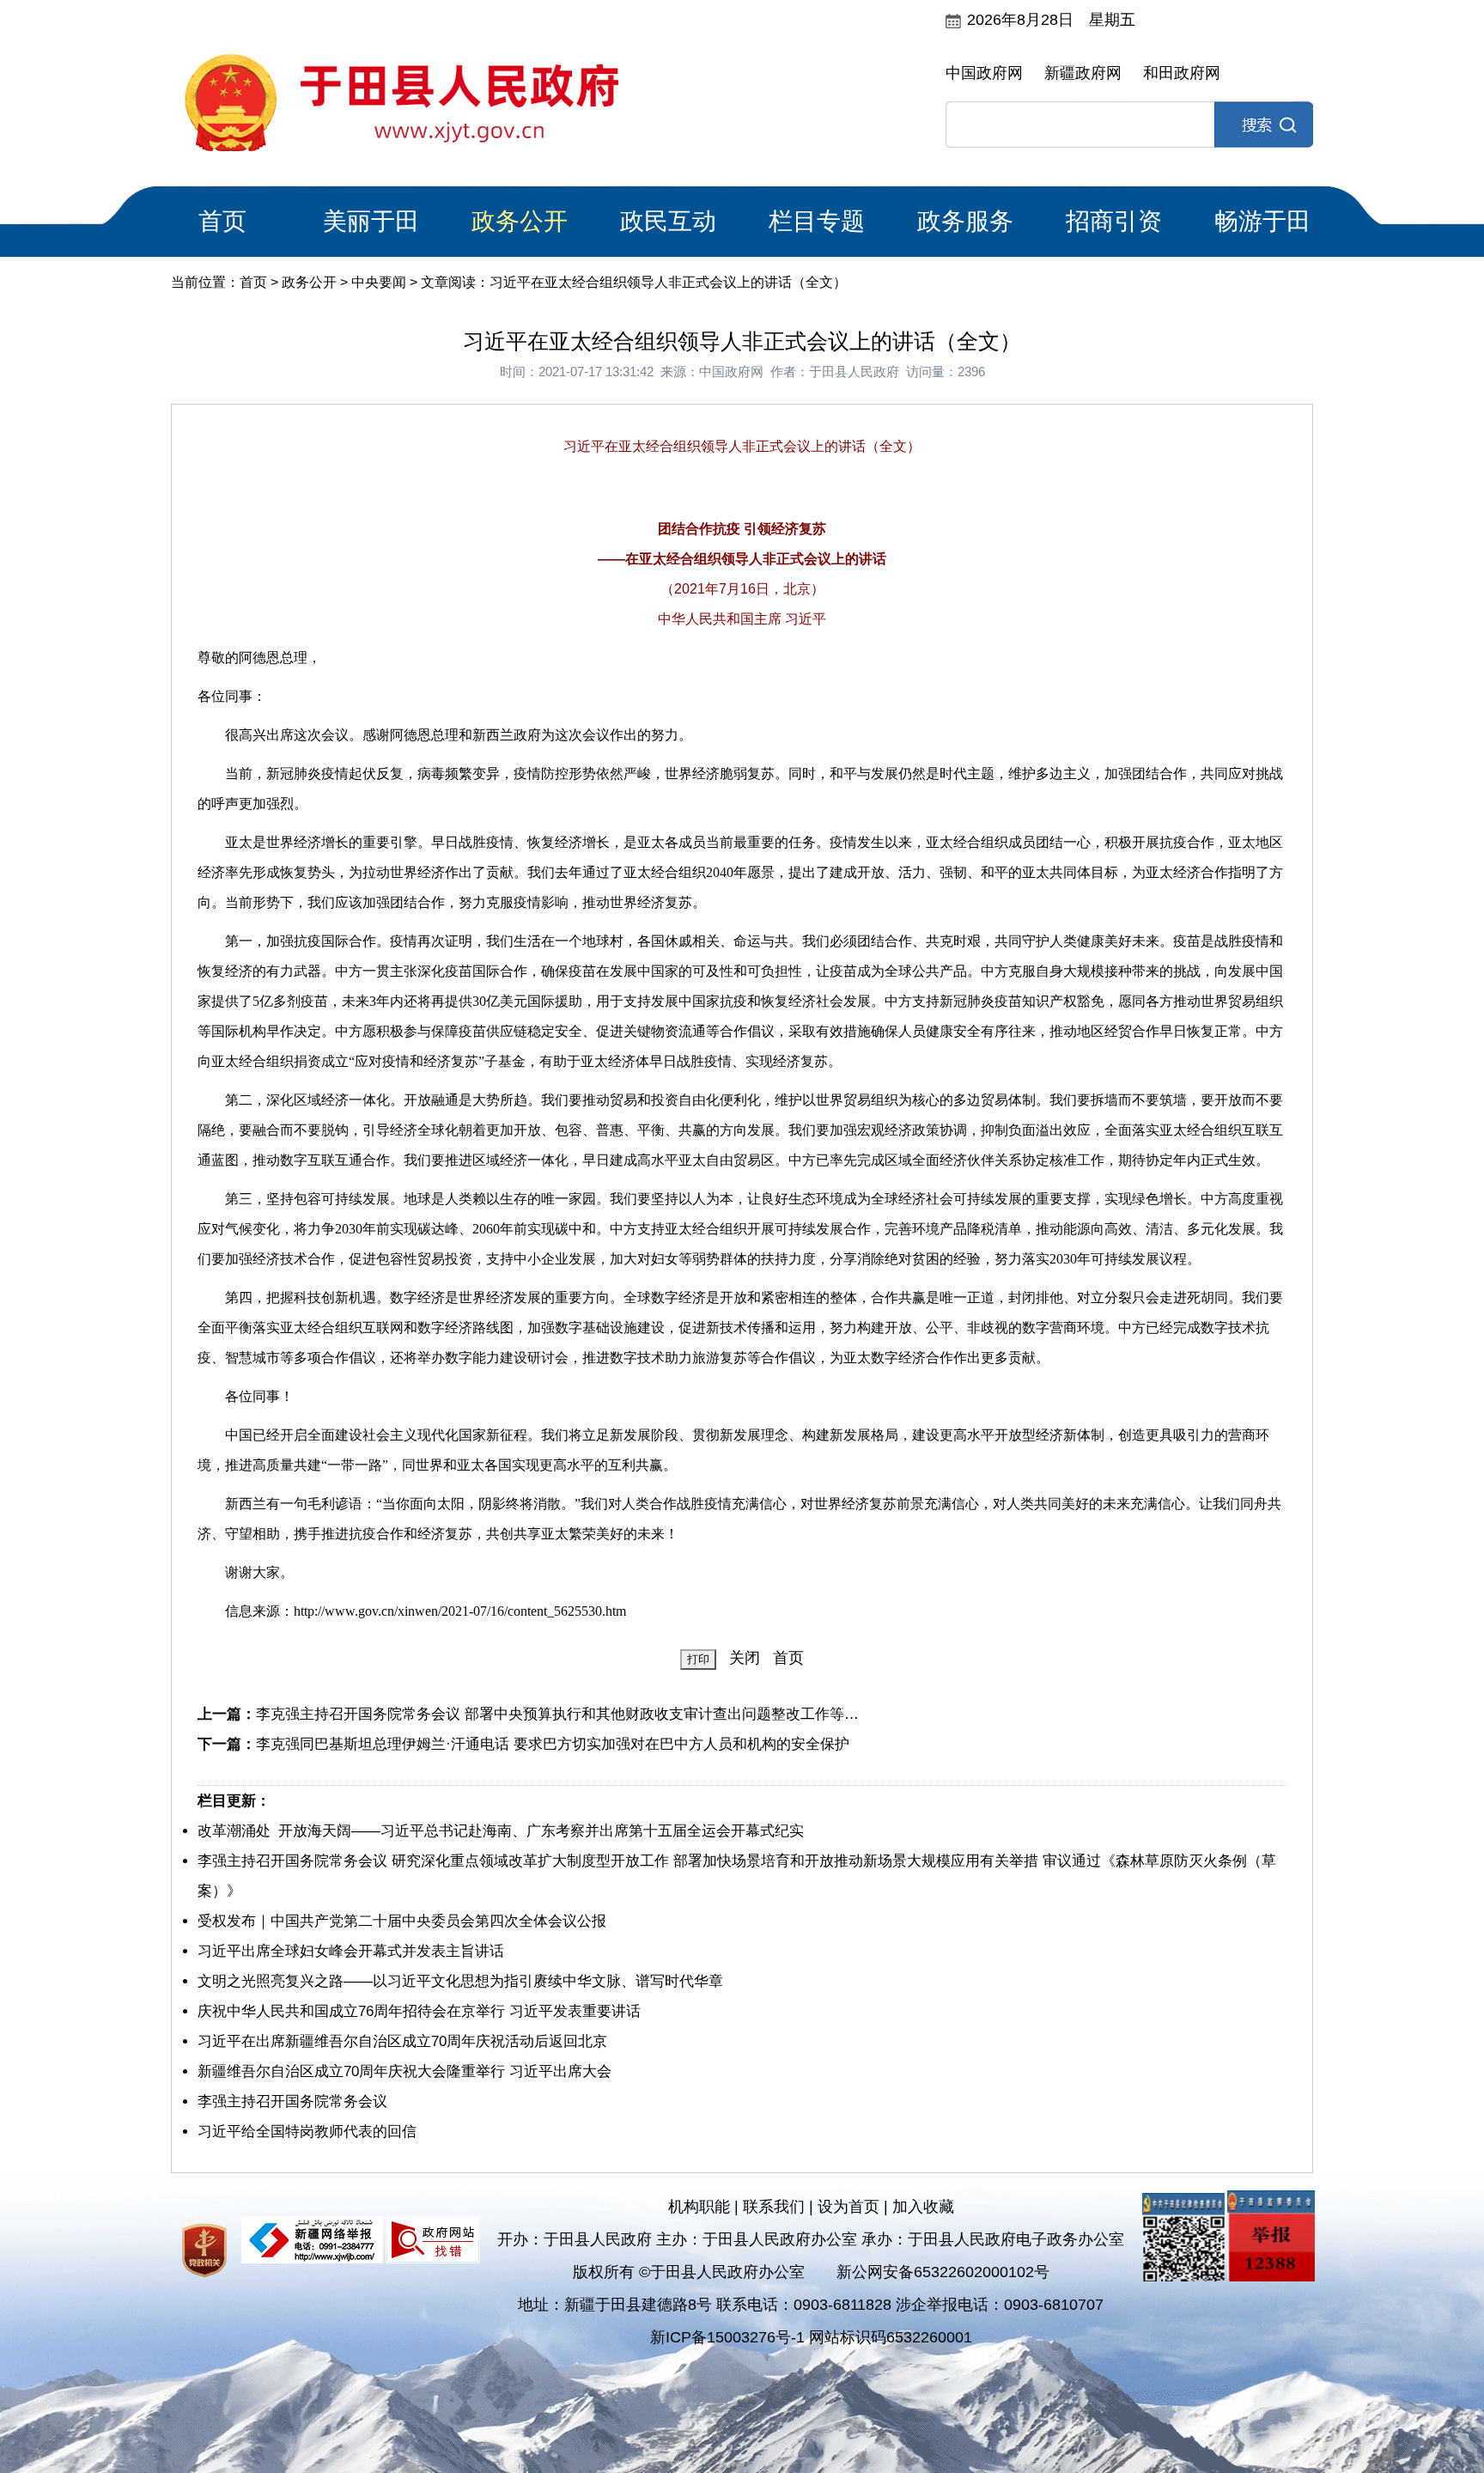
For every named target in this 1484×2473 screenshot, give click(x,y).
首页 (222, 221)
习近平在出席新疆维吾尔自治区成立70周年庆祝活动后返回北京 (402, 2041)
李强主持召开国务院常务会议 (292, 2101)
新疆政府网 (1083, 73)
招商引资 (1114, 221)
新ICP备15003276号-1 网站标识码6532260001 (811, 2337)
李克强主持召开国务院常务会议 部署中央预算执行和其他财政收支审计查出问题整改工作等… (557, 1714)
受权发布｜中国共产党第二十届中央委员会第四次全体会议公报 (402, 1921)
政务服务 (965, 221)
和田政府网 (1182, 73)
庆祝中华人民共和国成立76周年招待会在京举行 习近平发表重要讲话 (419, 2011)
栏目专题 (817, 221)
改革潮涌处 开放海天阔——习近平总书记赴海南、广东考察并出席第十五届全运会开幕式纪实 (501, 1831)
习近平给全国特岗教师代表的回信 (307, 2132)
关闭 (745, 1658)
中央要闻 (379, 282)
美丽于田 (371, 221)
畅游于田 (1262, 221)
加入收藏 (923, 2207)
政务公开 (520, 221)
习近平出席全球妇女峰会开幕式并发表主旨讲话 (351, 1951)
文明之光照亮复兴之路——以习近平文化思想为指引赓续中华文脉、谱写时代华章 (460, 1981)
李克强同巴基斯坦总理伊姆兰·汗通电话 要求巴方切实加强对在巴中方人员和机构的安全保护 (553, 1744)
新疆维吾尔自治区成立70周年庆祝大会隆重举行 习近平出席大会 (404, 2071)
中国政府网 (984, 73)
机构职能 (699, 2207)
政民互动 (668, 221)
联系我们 (774, 2207)
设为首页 (848, 2207)
